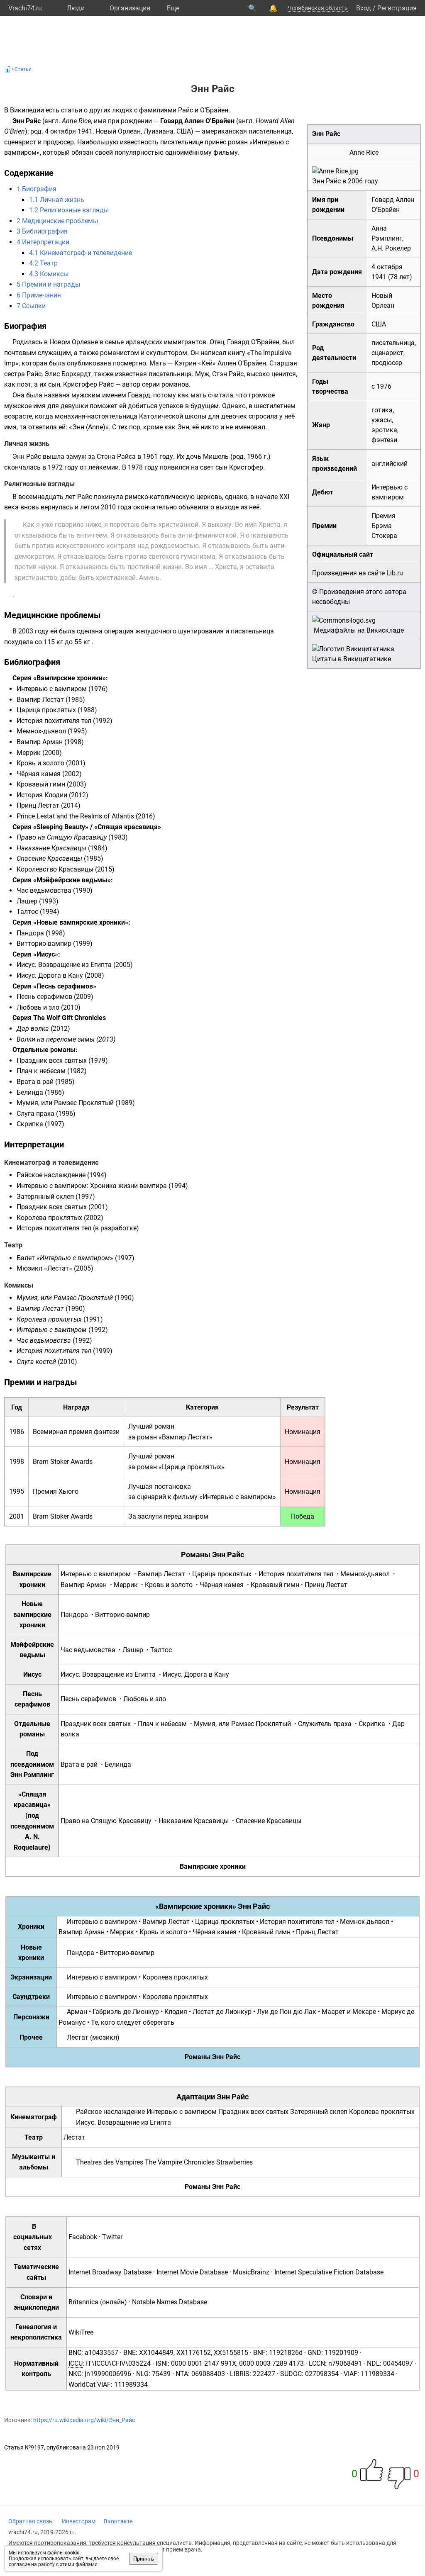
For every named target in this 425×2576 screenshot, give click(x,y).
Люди (76, 8)
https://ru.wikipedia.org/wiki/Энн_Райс (84, 2420)
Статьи (23, 69)
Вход (364, 8)
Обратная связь (30, 2521)
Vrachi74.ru (25, 8)
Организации (130, 8)
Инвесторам (79, 2521)
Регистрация (397, 8)
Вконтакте (118, 2521)
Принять (144, 2559)
